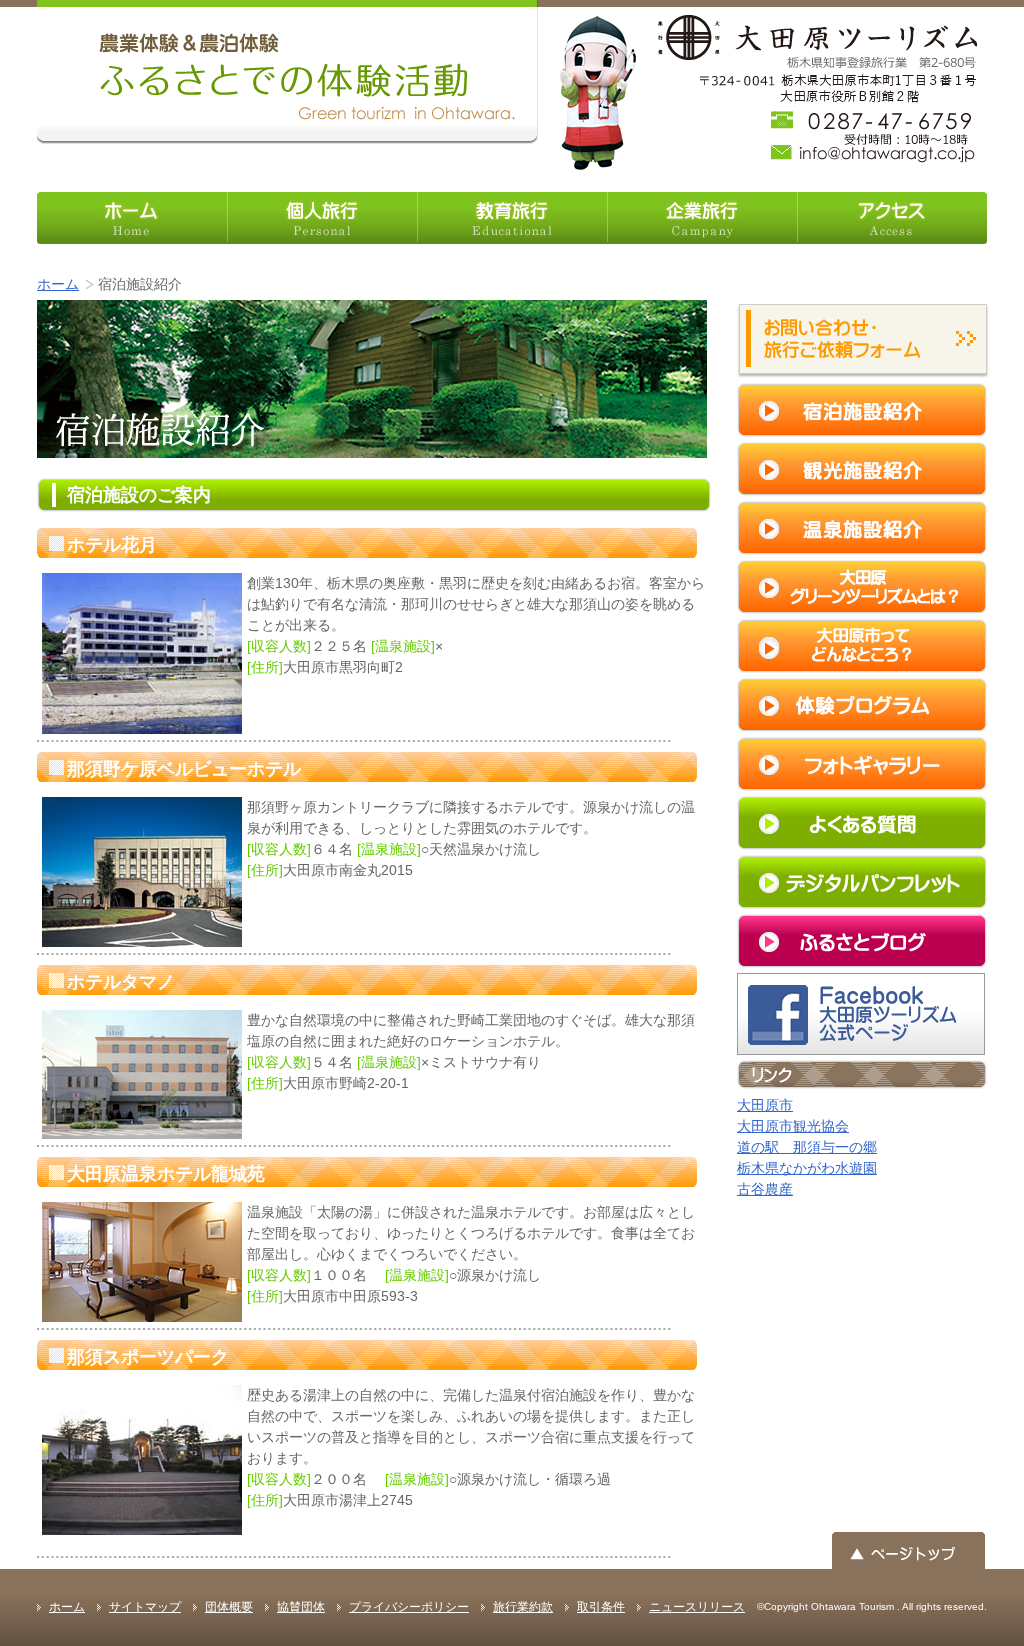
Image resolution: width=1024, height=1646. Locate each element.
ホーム (132, 218)
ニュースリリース (697, 1607)
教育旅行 (512, 218)
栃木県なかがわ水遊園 (807, 1168)
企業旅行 (702, 218)
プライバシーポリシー (409, 1607)
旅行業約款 (523, 1607)
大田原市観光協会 (793, 1126)
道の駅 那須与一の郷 (807, 1147)
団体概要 (229, 1607)
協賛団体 (301, 1607)
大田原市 (765, 1105)
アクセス (892, 218)
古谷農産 (765, 1189)
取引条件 (601, 1607)
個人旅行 (322, 218)
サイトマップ (145, 1607)
